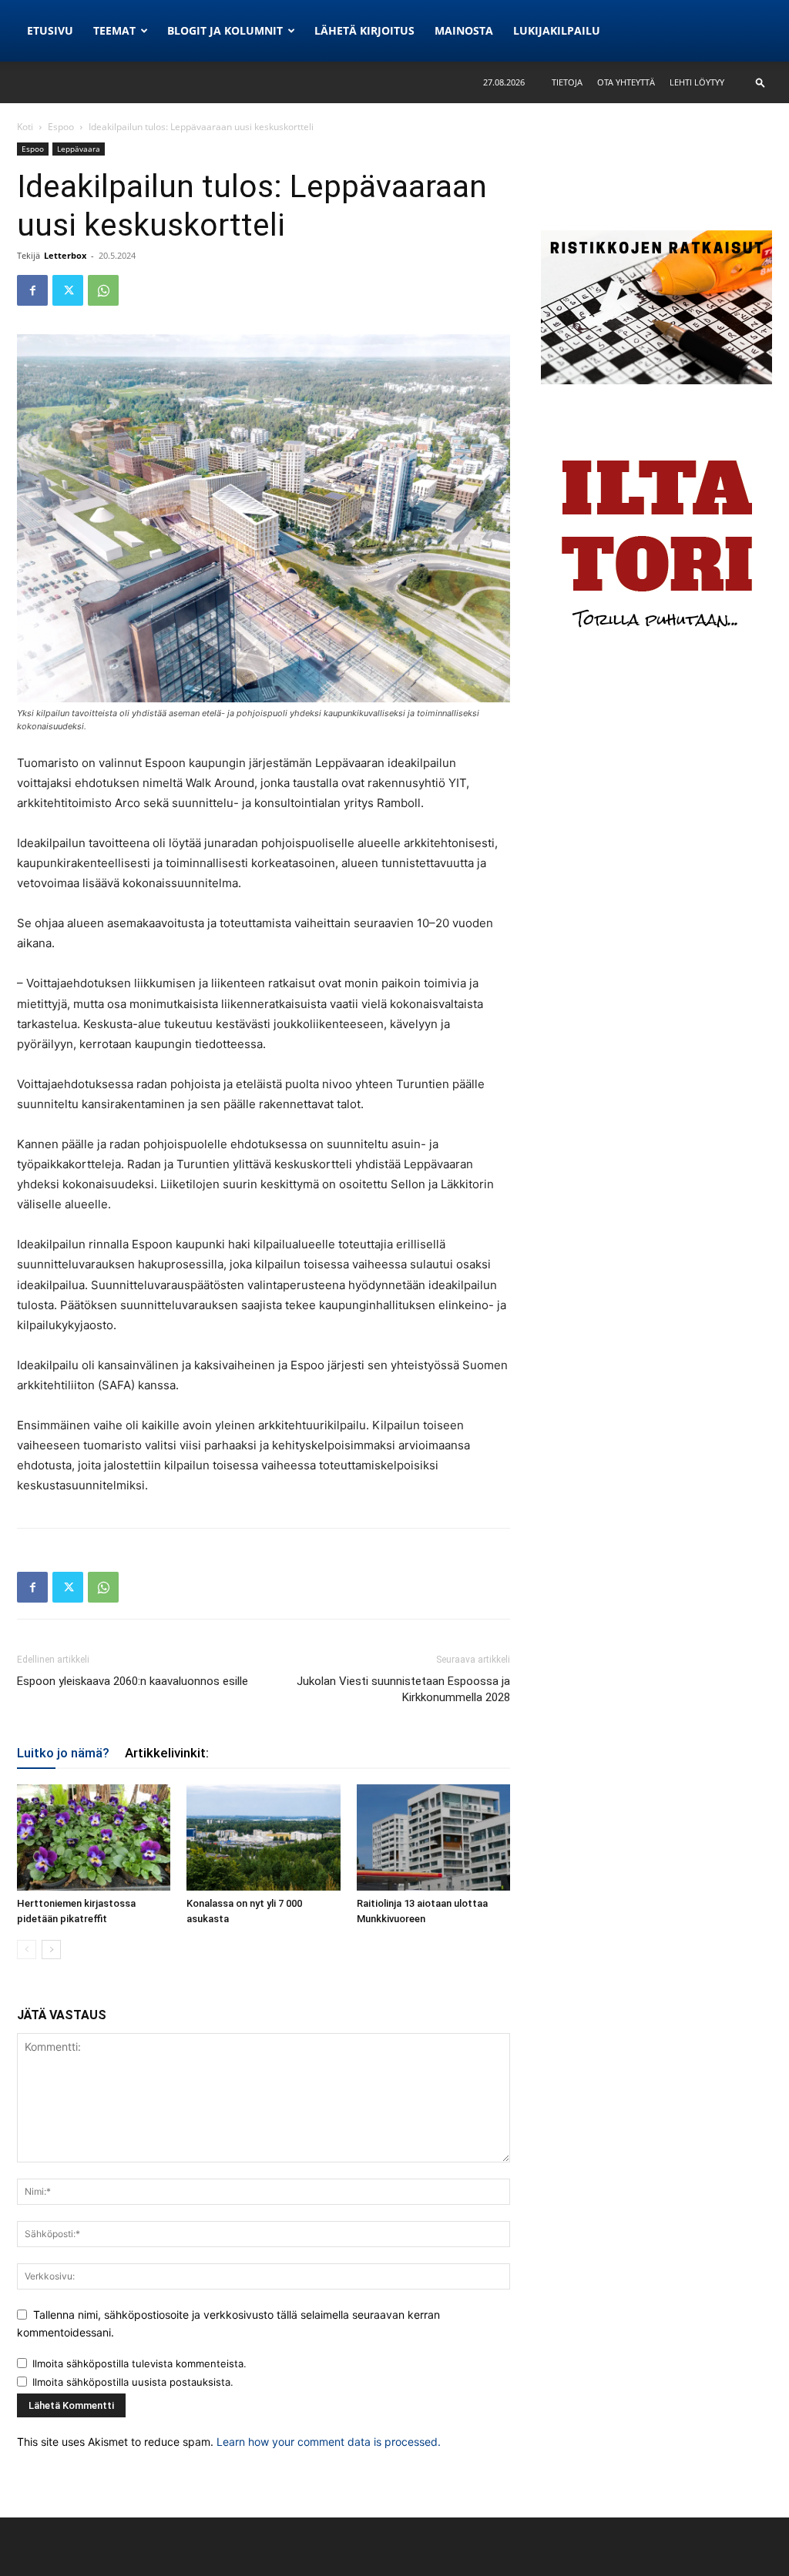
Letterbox (65, 255)
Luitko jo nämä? (63, 1753)
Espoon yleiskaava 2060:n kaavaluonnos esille (133, 1681)
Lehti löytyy (697, 82)
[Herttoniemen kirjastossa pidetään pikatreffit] (94, 1837)
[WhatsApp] (103, 290)
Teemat (114, 30)
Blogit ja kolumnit (225, 30)
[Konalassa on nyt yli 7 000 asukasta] (263, 1837)
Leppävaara (79, 149)
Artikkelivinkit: (167, 1753)
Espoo (61, 127)
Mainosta (464, 30)
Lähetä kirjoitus (364, 30)
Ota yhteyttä (626, 82)
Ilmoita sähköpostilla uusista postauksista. (133, 2382)
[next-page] (51, 1950)
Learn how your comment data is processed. (329, 2442)
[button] (760, 82)
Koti (25, 127)
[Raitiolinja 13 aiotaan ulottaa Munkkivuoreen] (433, 1837)
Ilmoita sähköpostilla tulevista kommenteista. (139, 2363)
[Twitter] (68, 290)
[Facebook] (32, 290)
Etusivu (50, 30)
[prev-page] (27, 1950)
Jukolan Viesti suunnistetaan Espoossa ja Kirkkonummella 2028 (403, 1689)
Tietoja (567, 82)
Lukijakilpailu (557, 30)
